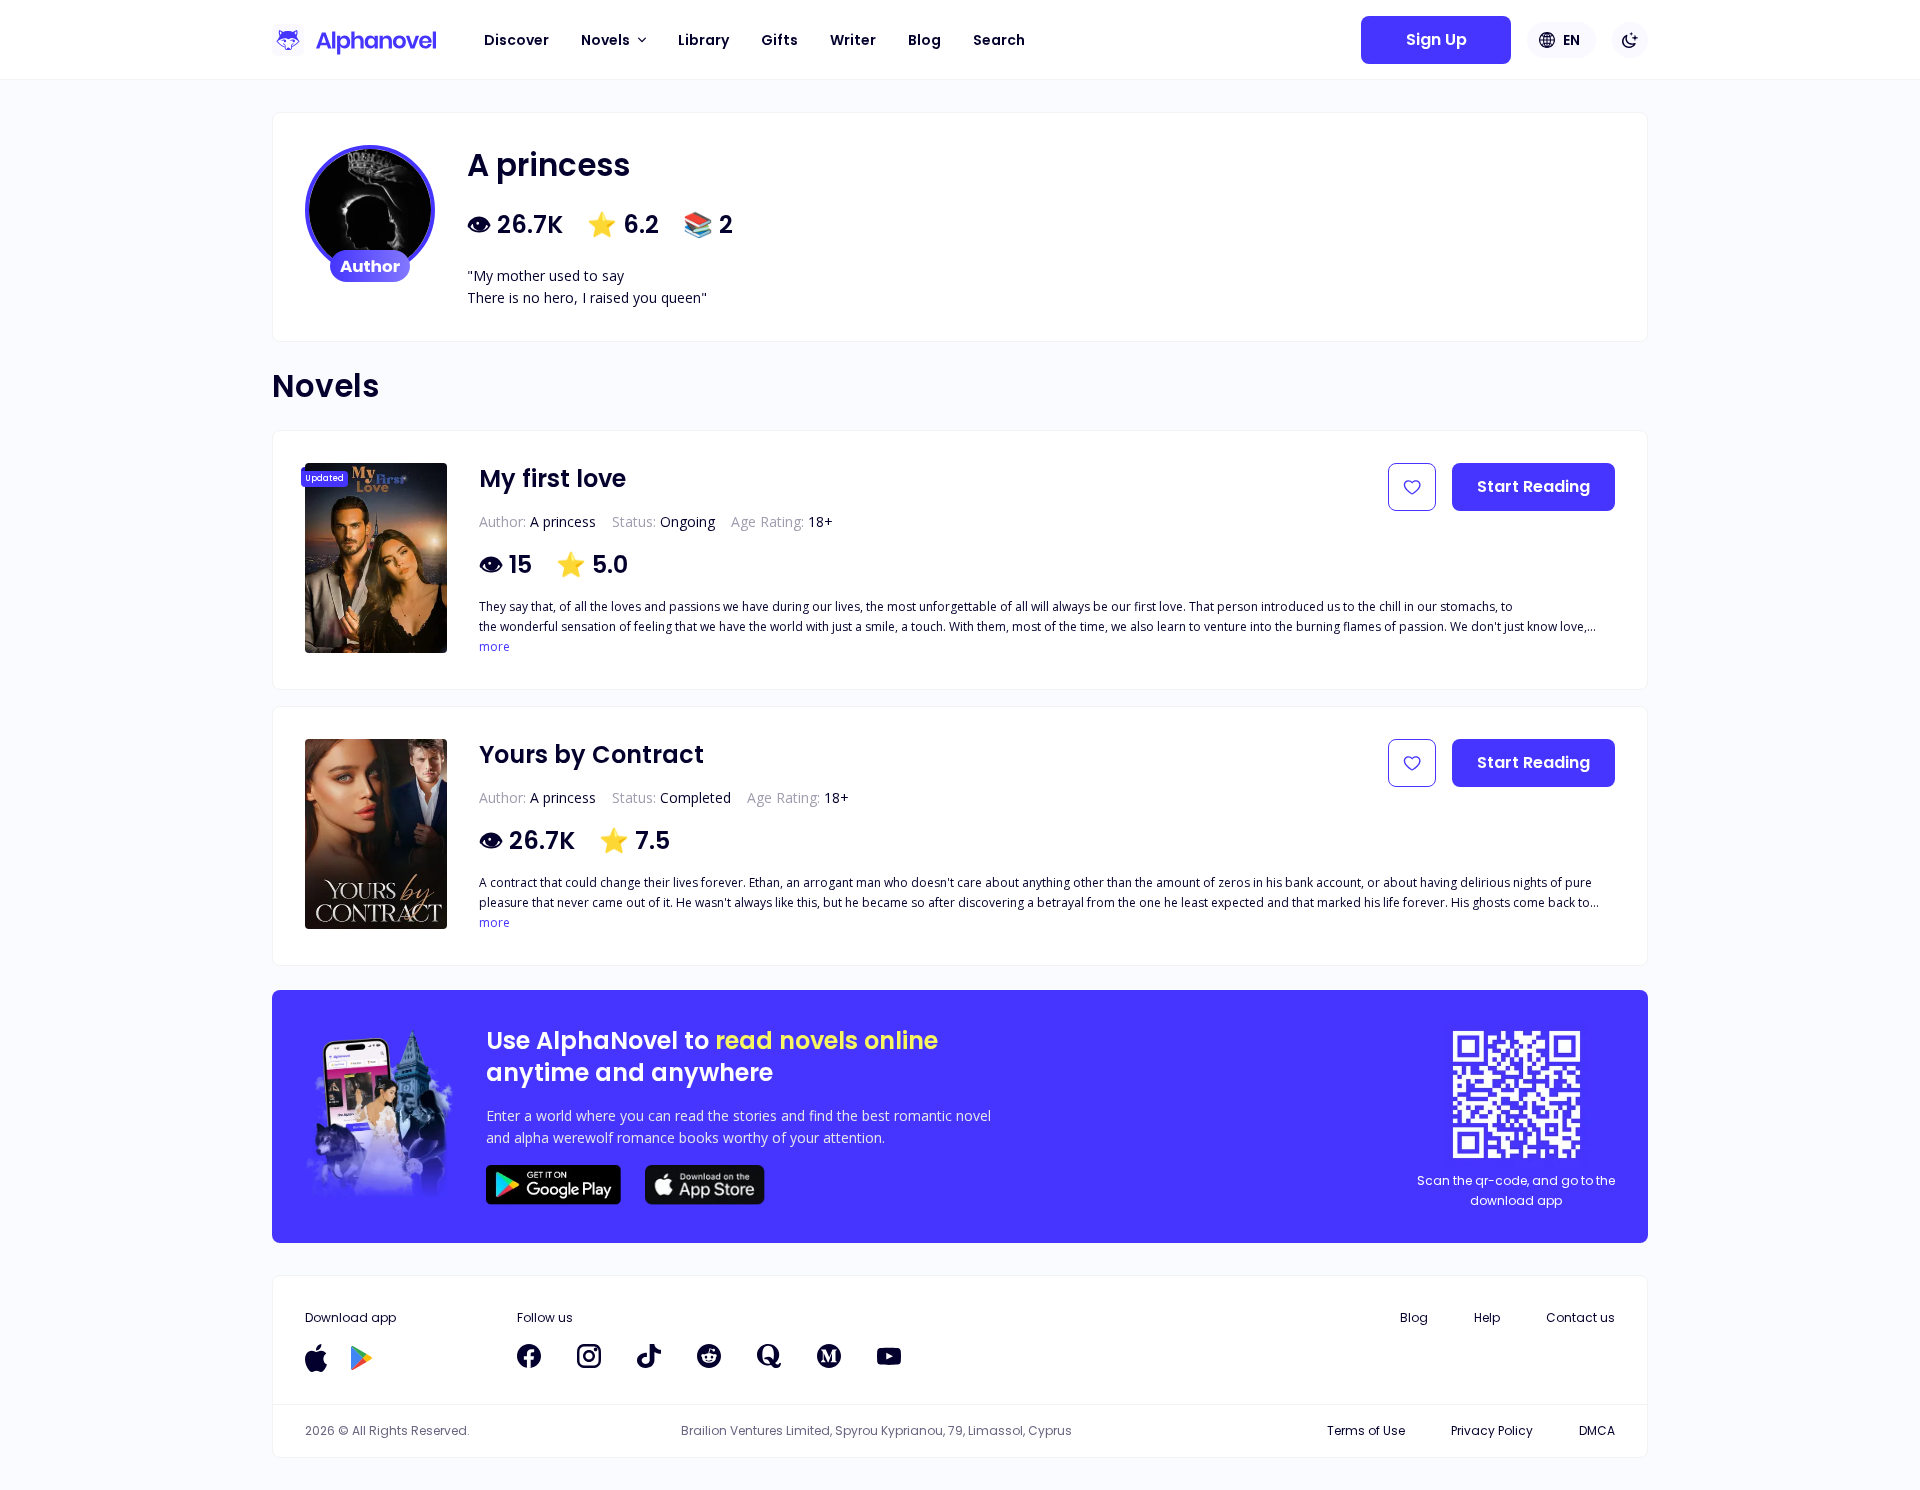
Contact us (1580, 1317)
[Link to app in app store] (316, 1358)
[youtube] (889, 1356)
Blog (924, 40)
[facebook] (529, 1356)
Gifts (779, 40)
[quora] (769, 1356)
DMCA (1597, 1430)
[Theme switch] (1630, 40)
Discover (516, 40)
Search (999, 40)
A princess (563, 521)
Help (1487, 1317)
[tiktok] (649, 1356)
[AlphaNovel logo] (354, 40)
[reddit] (709, 1356)
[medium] (829, 1356)
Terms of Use (1366, 1430)
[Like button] (1412, 487)
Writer (853, 40)
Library (703, 40)
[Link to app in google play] (361, 1358)
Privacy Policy (1492, 1430)
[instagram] (589, 1356)
